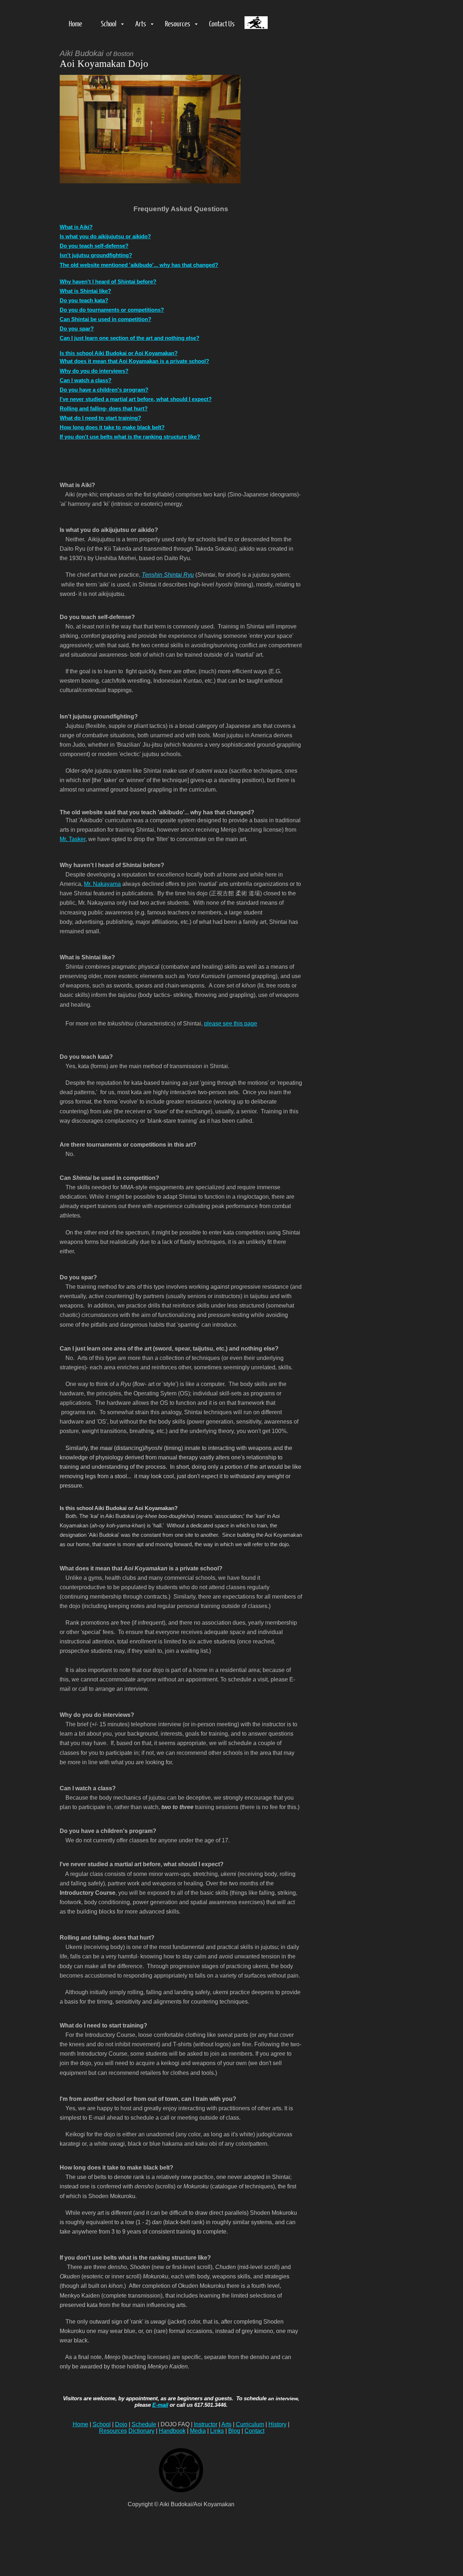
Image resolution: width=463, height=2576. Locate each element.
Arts (141, 23)
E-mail (160, 2405)
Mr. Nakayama (102, 884)
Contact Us (222, 23)
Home (75, 23)
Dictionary (141, 2431)
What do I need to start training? (100, 418)
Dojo (121, 2424)
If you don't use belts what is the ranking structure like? (130, 437)
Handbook (172, 2431)
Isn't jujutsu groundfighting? (96, 255)
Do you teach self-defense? (94, 246)
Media (198, 2431)
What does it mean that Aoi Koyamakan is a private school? (134, 361)
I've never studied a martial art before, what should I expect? (136, 399)
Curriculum (250, 2424)
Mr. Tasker (73, 839)
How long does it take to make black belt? (112, 427)
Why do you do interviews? (94, 371)
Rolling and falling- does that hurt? (104, 408)
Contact (254, 2431)
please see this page (231, 1023)
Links (217, 2431)
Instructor (206, 2424)
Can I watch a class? (86, 380)
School (109, 23)
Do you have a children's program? (104, 390)
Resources (178, 23)
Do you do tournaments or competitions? (112, 310)
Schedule (144, 2424)
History (277, 2424)
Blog (234, 2431)
